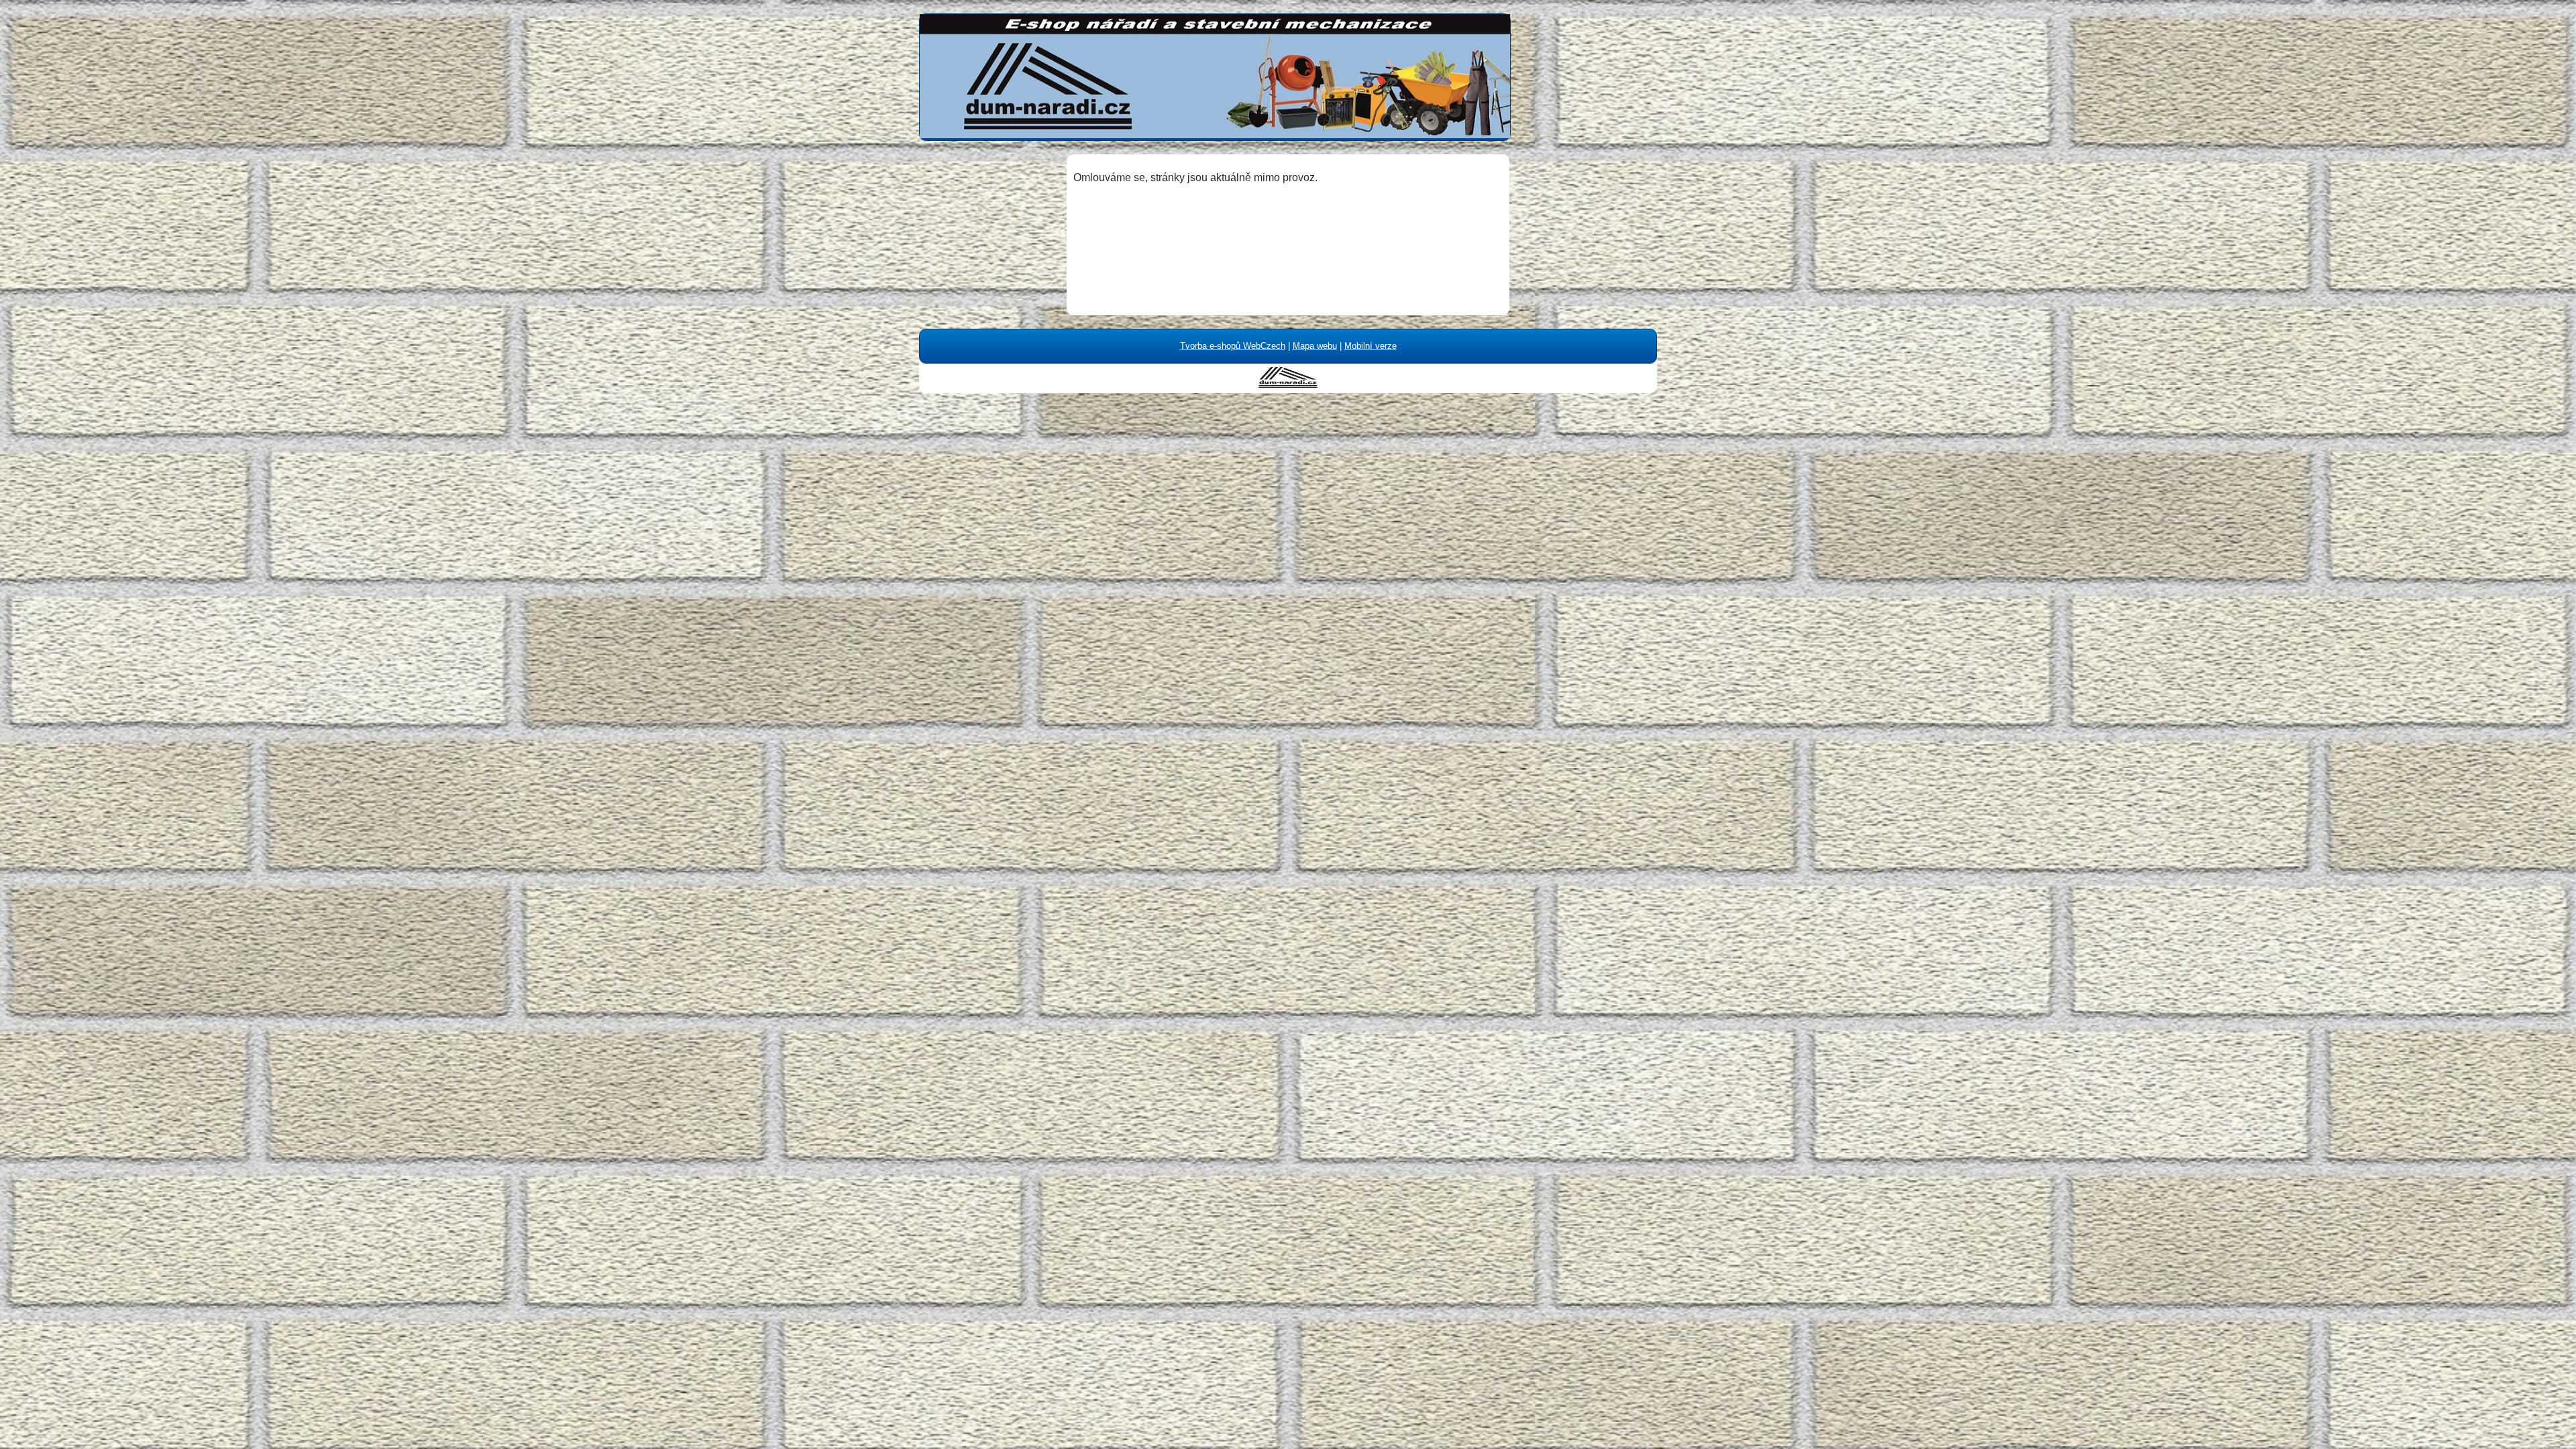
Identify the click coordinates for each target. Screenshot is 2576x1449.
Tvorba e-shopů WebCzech (1233, 346)
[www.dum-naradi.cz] (1288, 385)
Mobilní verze (1371, 346)
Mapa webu (1315, 346)
